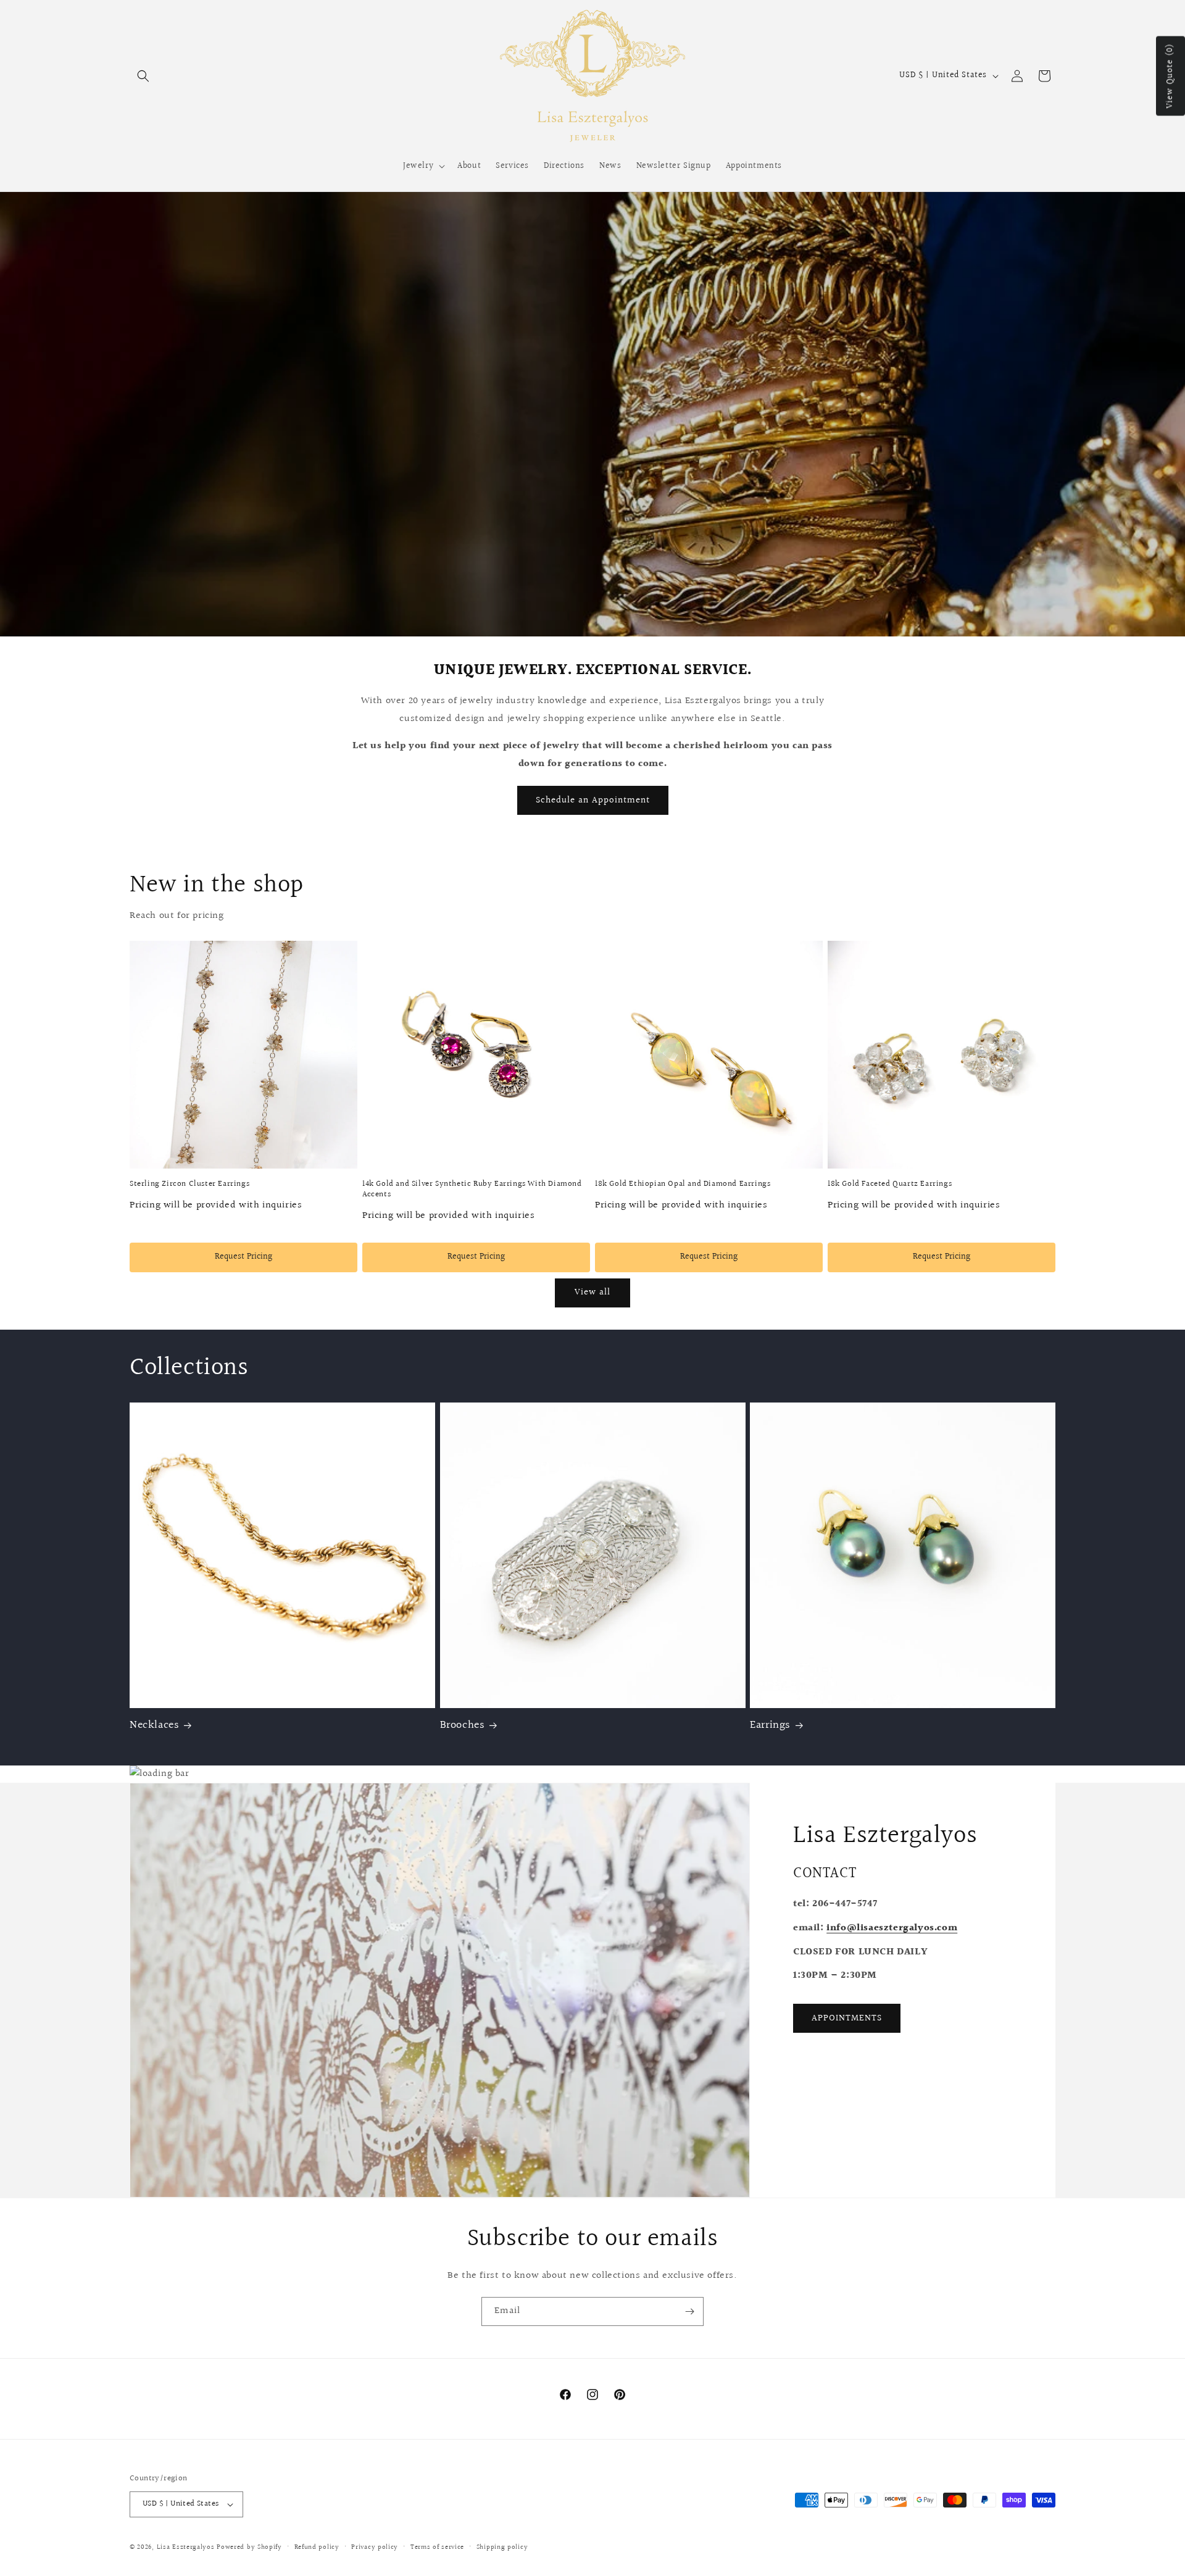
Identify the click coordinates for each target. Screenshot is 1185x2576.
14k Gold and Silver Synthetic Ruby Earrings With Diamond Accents (472, 1190)
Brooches (463, 1725)
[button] (143, 76)
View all (592, 1292)
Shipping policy (502, 2547)
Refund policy (317, 2547)
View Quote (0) (1170, 76)
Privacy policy (375, 2547)
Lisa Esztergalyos (186, 2547)
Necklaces (154, 1725)
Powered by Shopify (249, 2547)
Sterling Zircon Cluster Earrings (189, 1184)
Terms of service (437, 2547)
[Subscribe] (689, 2311)
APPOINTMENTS (847, 2018)
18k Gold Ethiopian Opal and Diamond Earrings (683, 1184)
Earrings (770, 1725)
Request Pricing (243, 1257)
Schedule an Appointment (593, 800)
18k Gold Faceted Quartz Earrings (890, 1184)
